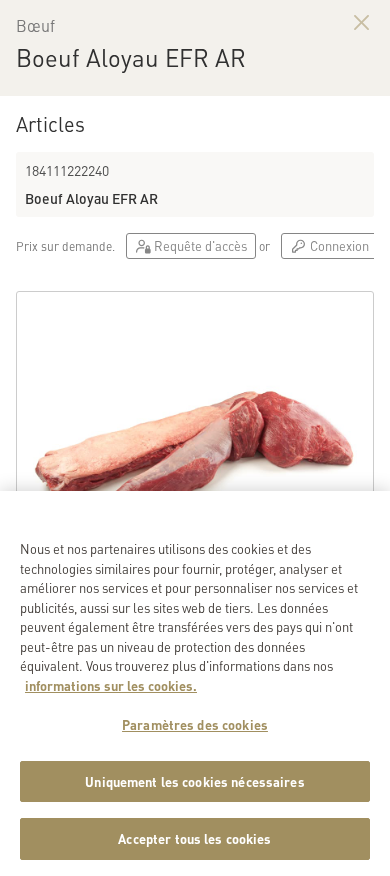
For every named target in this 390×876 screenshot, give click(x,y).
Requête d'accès (199, 245)
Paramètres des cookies (195, 724)
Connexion (338, 245)
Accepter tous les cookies (194, 838)
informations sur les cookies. (111, 685)
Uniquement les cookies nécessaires (194, 781)
